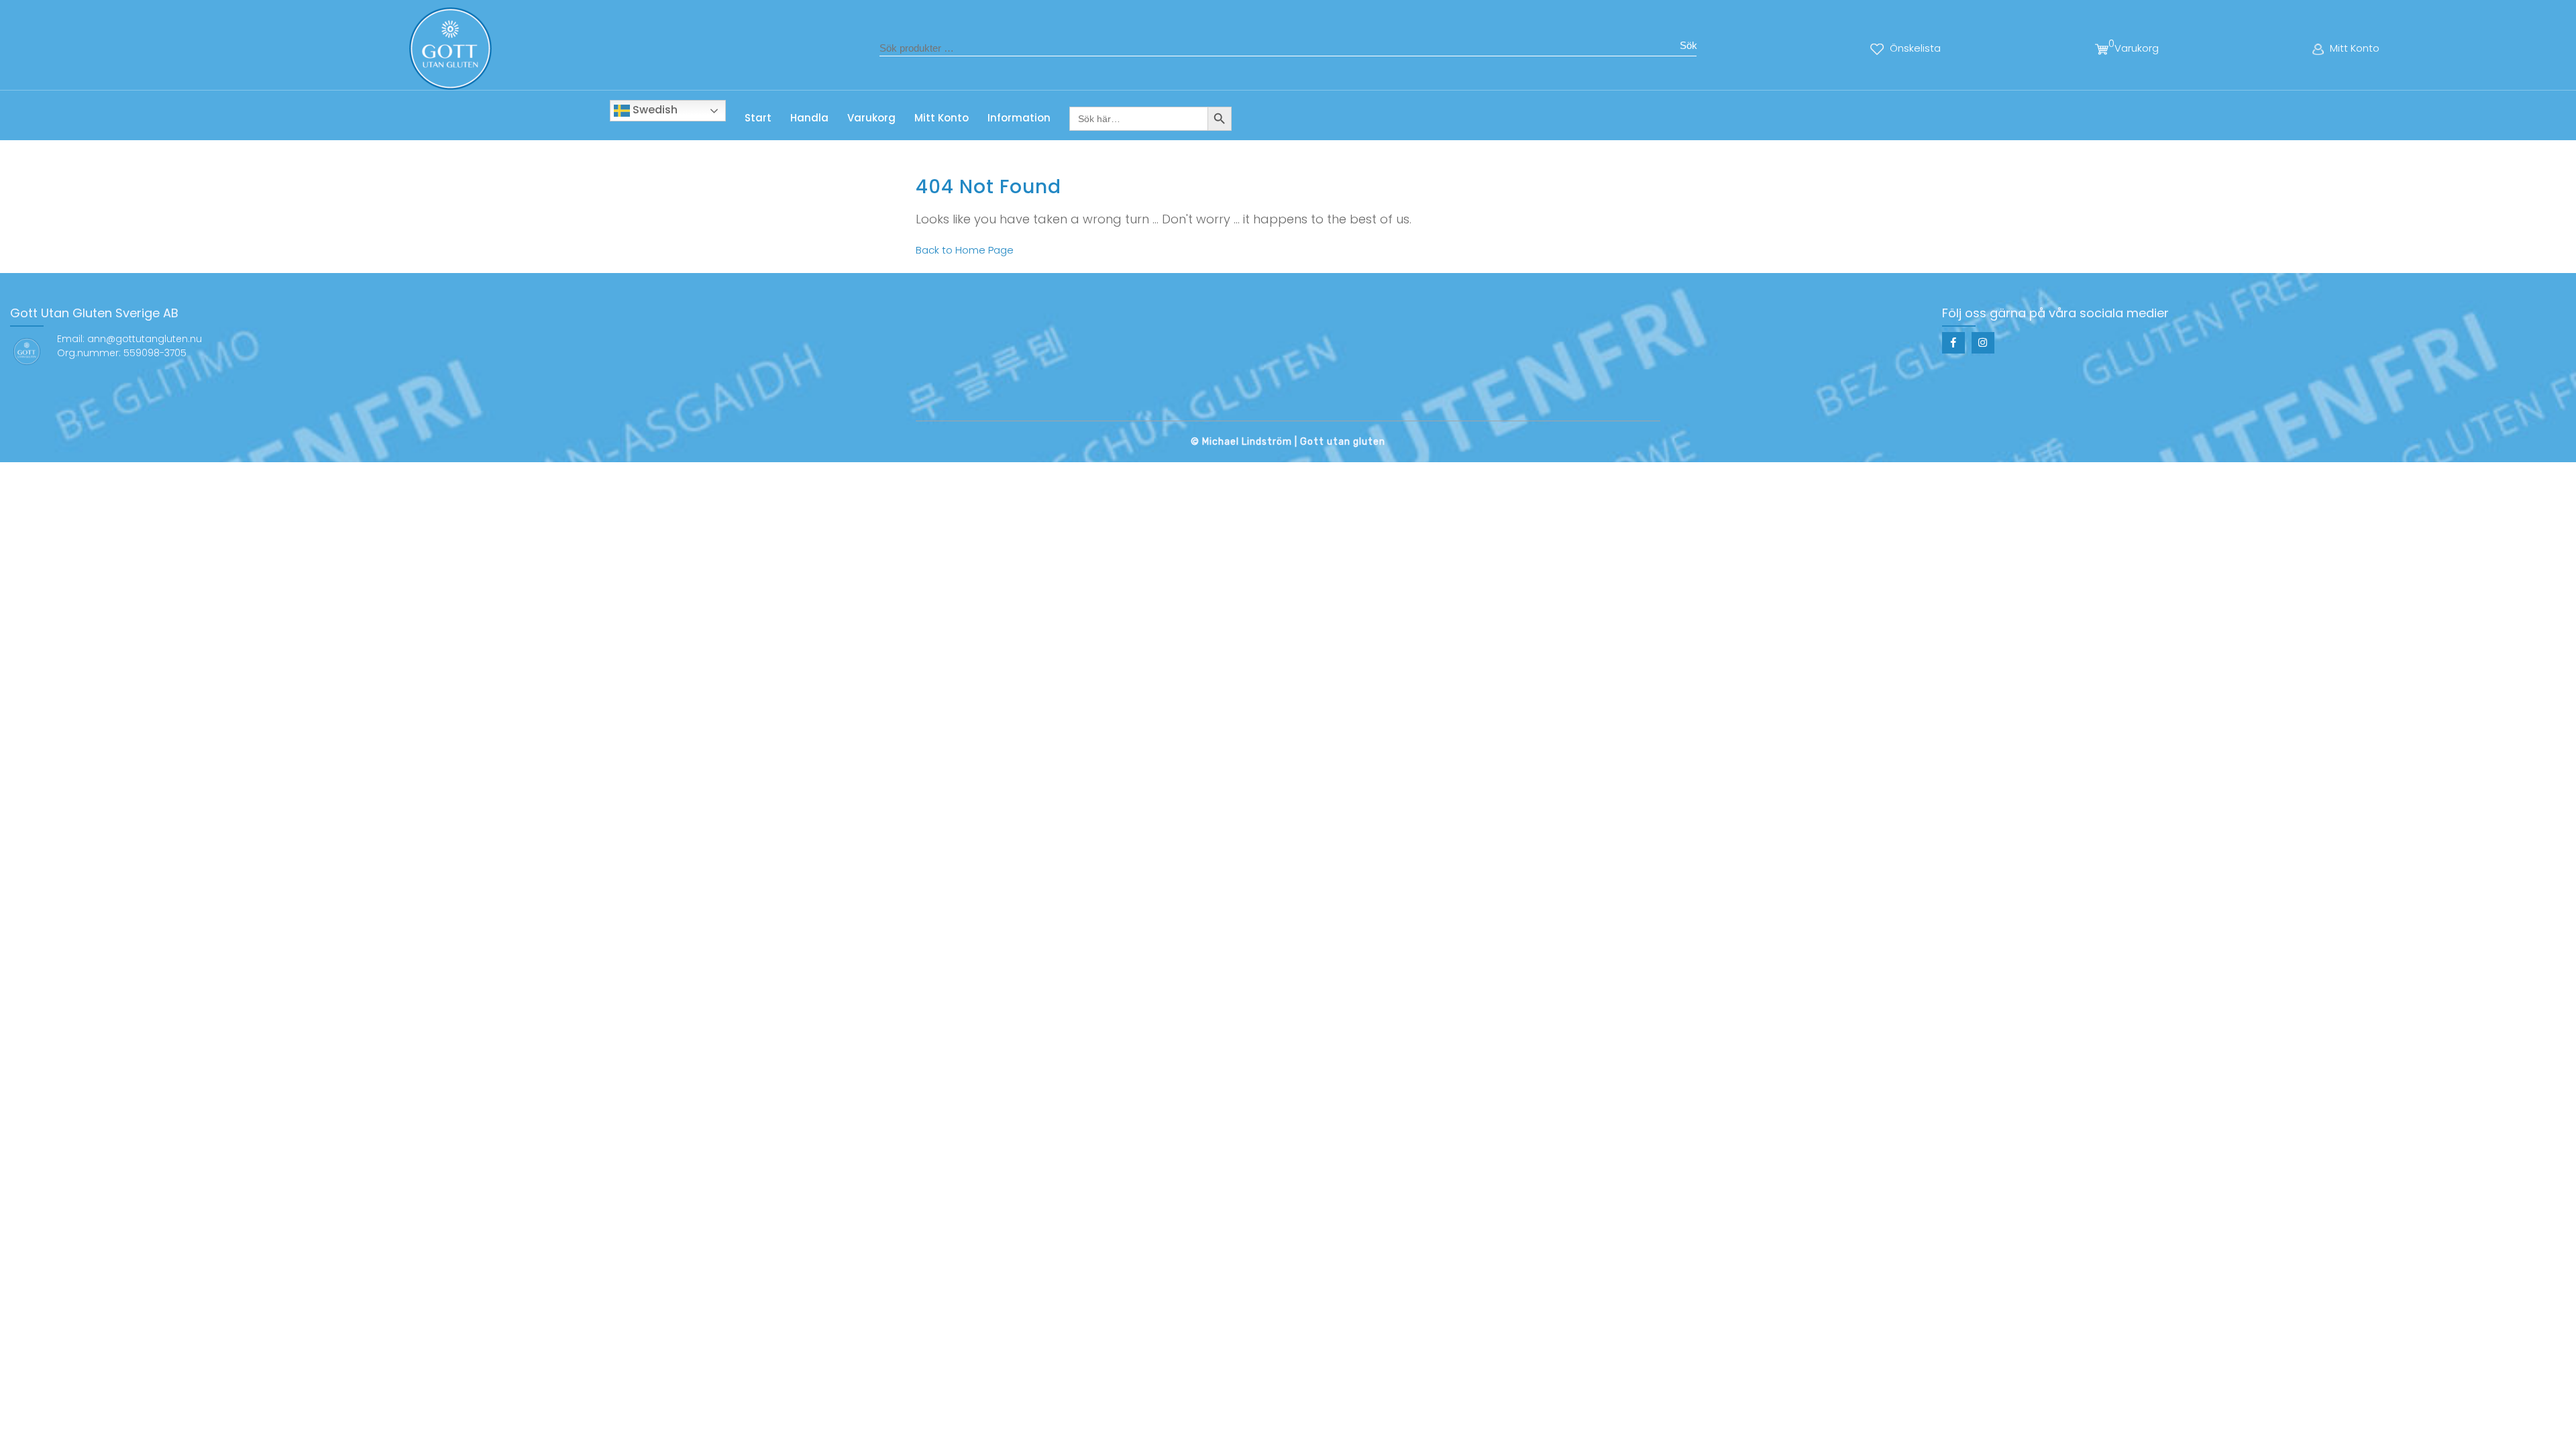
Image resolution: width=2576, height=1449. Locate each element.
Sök (1688, 45)
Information (1019, 118)
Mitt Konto (942, 118)
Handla (809, 118)
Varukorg (871, 118)
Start (758, 118)
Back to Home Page (965, 250)
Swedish (654, 110)
